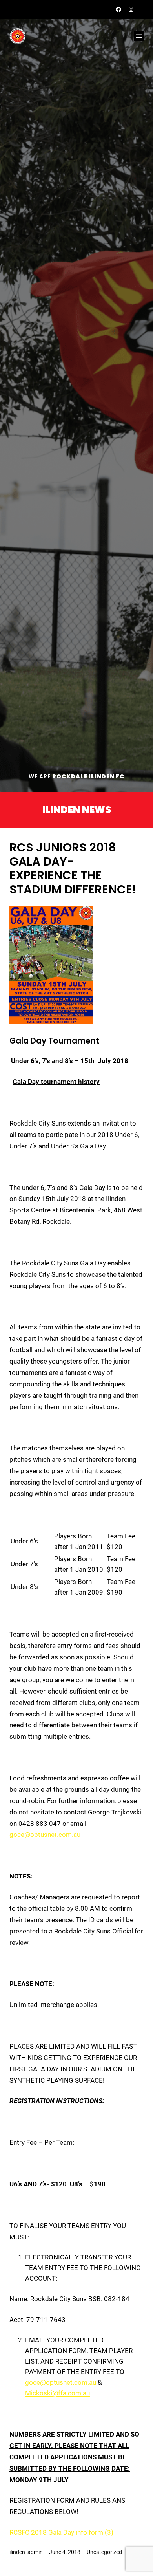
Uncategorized (104, 2552)
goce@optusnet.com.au (45, 1835)
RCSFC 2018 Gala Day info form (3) (61, 2532)
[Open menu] (139, 36)
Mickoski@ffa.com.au (57, 2393)
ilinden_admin (26, 2552)
